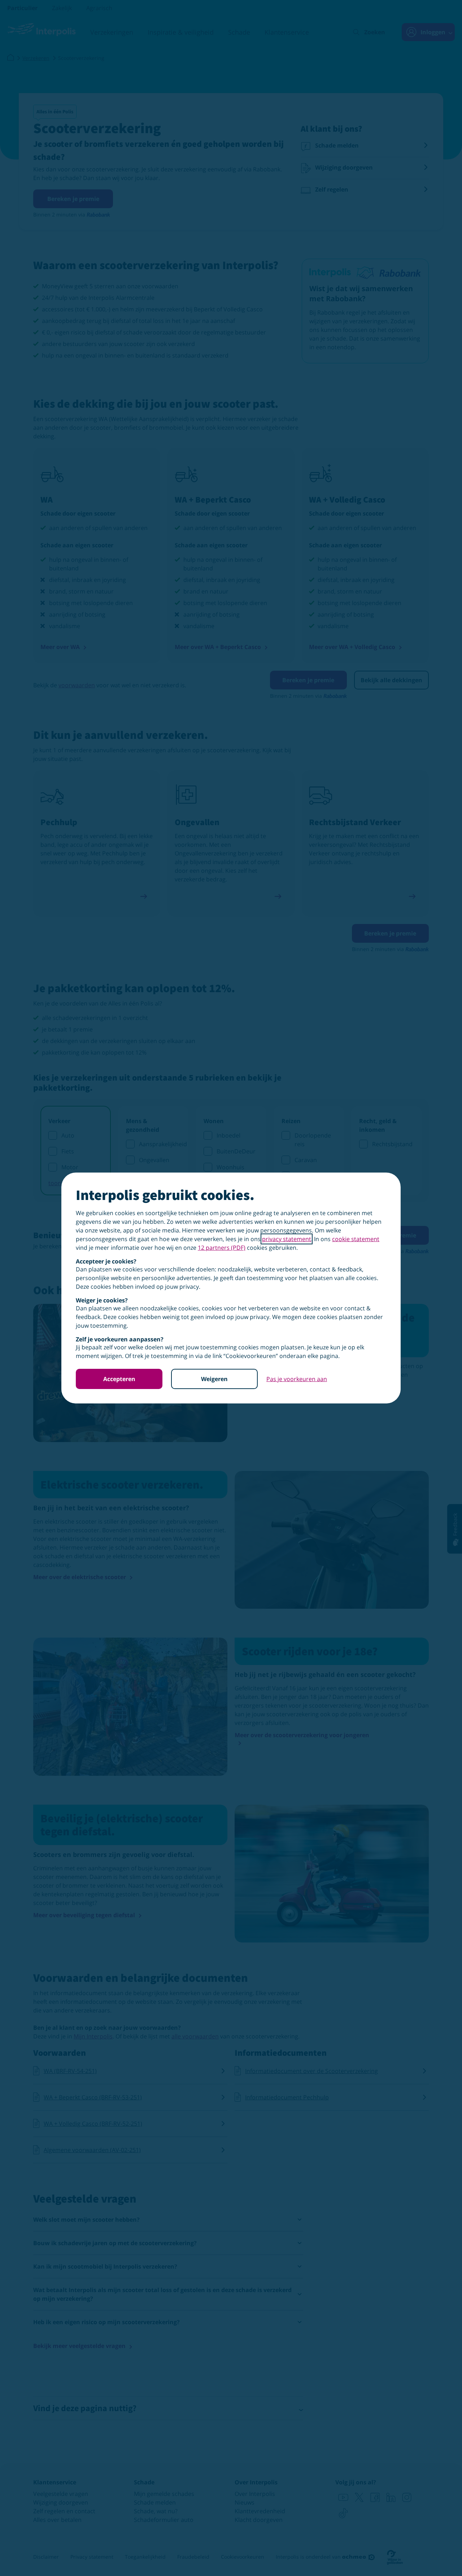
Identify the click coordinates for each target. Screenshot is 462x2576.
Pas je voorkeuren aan (297, 1379)
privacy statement (287, 1239)
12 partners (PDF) (222, 1248)
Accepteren (119, 1379)
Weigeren (214, 1379)
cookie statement (356, 1239)
